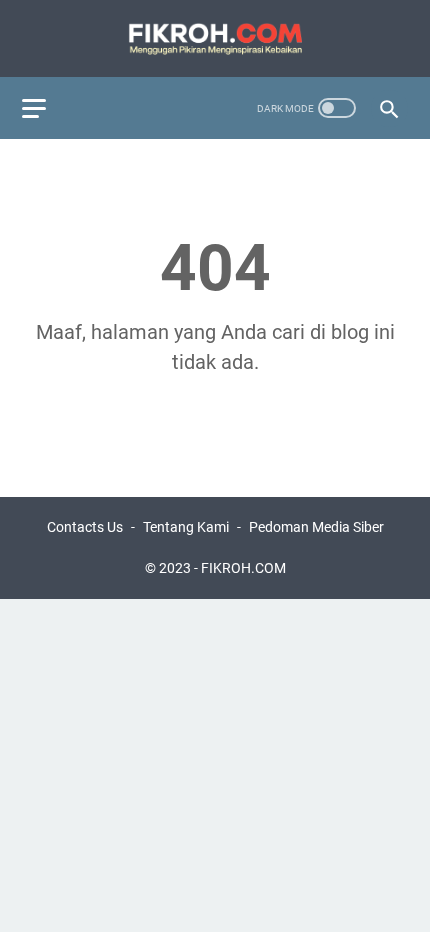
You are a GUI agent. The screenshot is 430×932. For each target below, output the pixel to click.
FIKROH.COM (243, 568)
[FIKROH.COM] (215, 38)
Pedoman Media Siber (316, 527)
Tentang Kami (186, 527)
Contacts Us (85, 527)
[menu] (46, 108)
